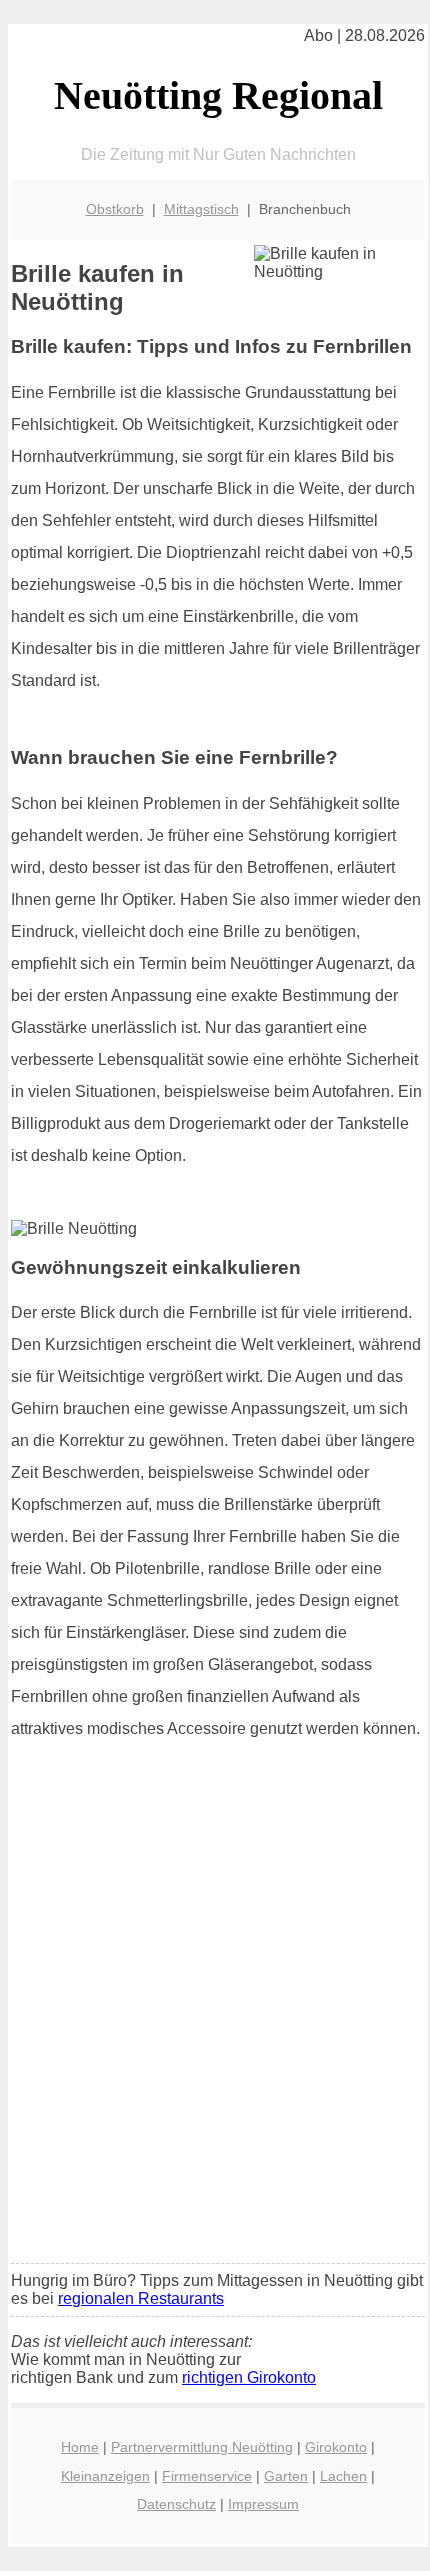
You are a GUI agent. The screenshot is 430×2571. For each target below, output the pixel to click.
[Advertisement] (215, 2024)
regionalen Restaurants (141, 2298)
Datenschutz (176, 2504)
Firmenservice (207, 2476)
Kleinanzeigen (105, 2476)
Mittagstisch (201, 209)
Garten (286, 2476)
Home (80, 2447)
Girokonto (336, 2447)
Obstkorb (115, 209)
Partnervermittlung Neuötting (202, 2447)
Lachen (343, 2476)
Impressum (263, 2504)
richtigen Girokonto (249, 2377)
